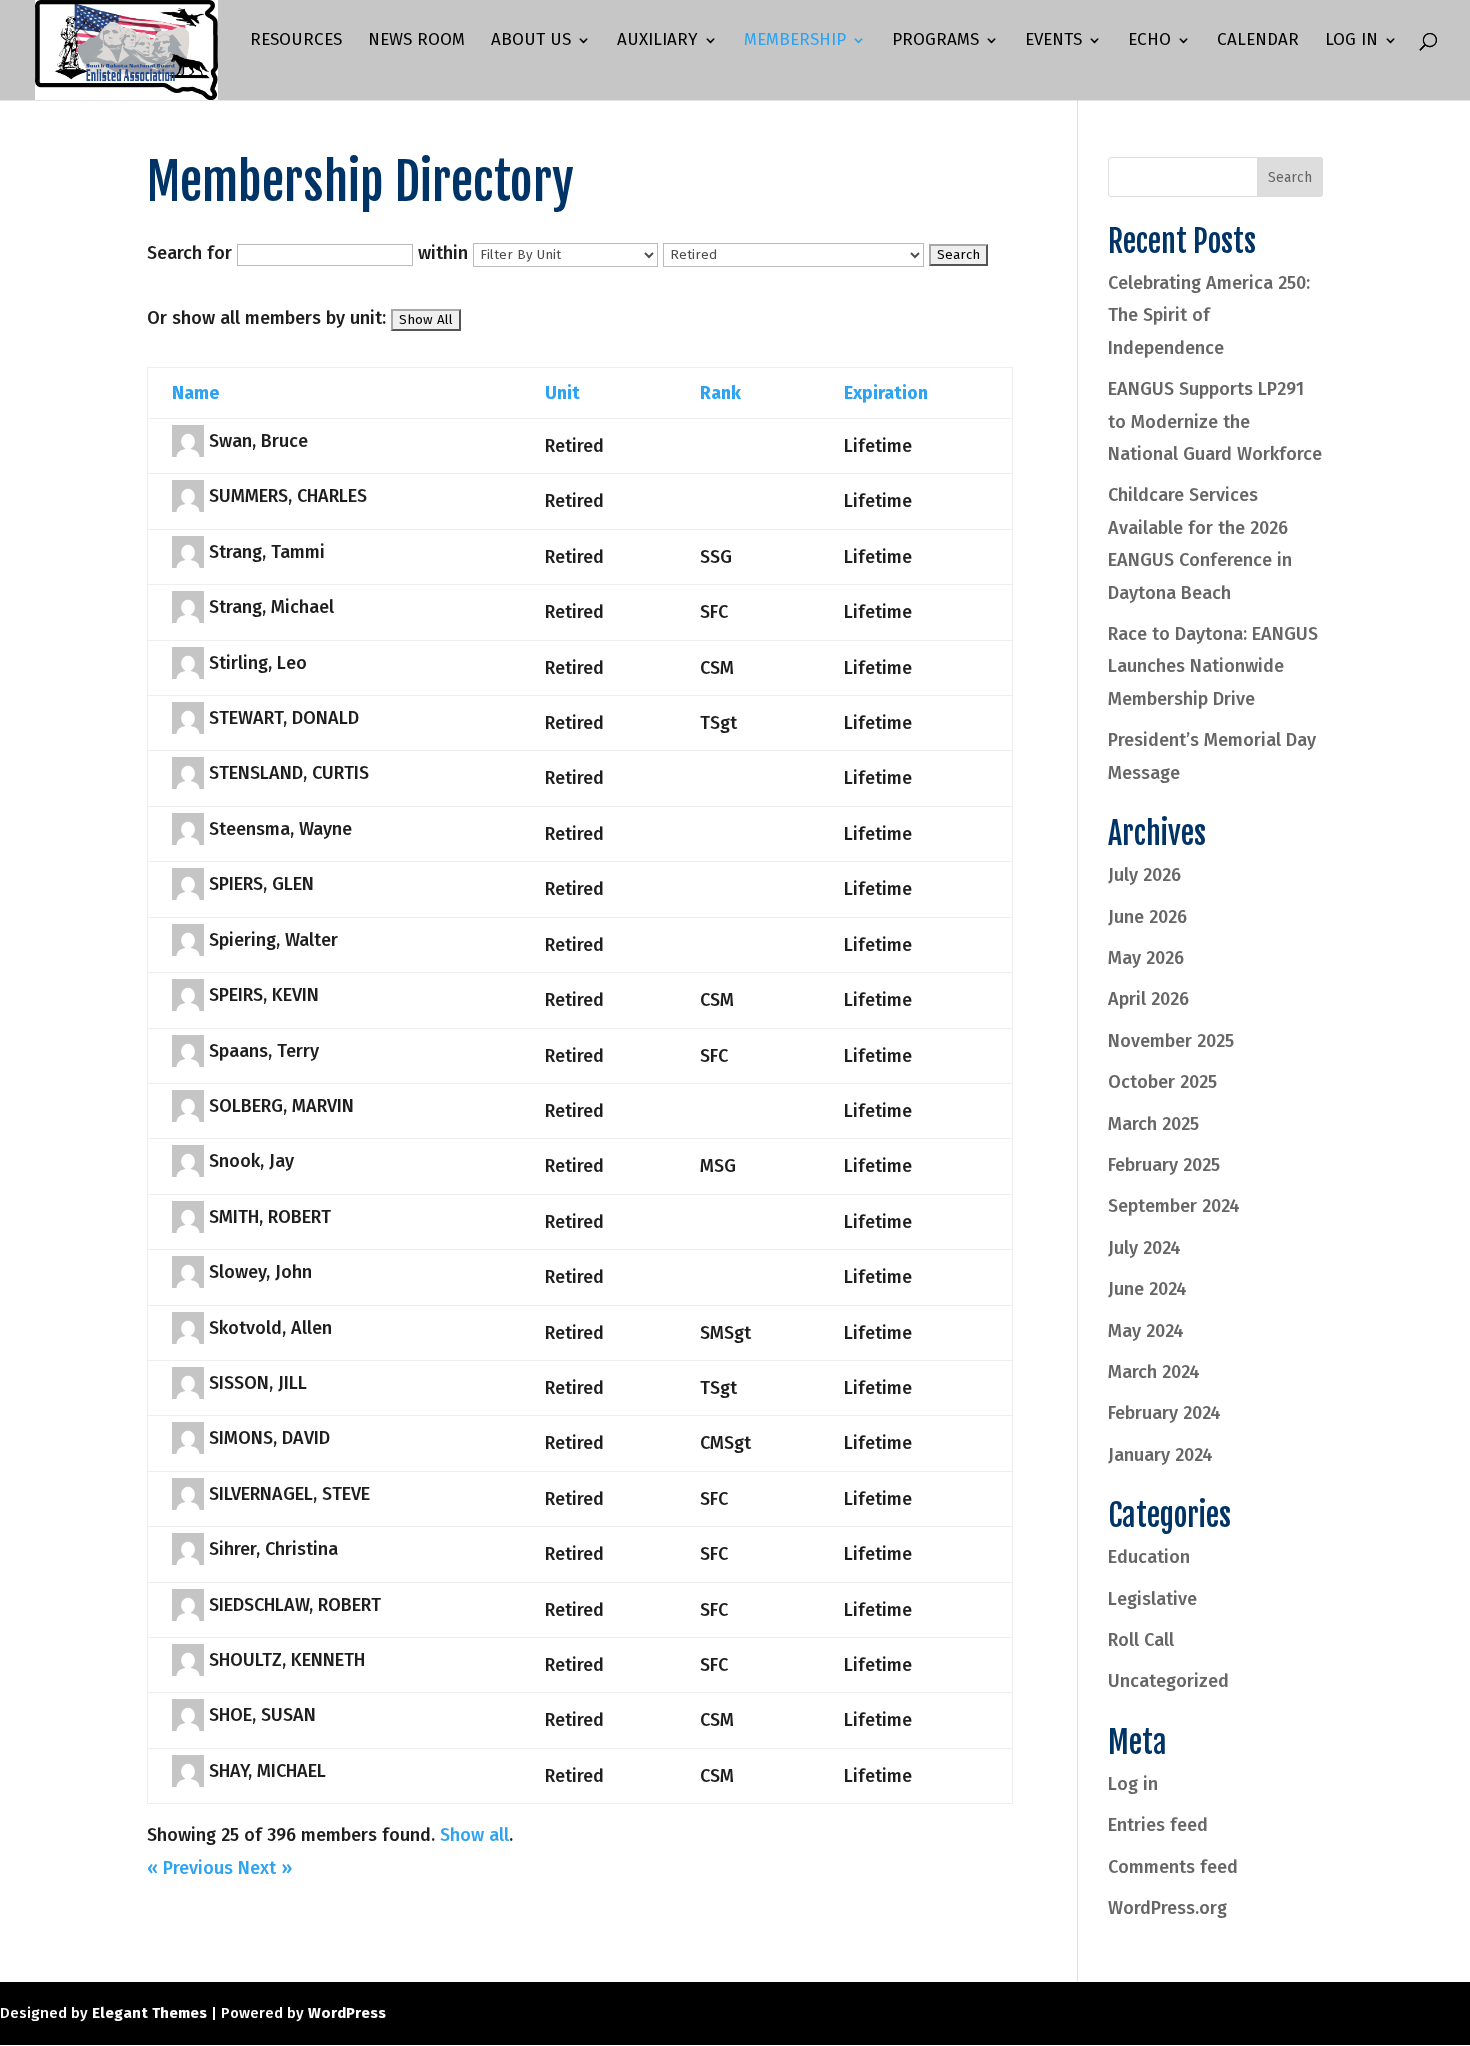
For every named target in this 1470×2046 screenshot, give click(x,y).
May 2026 (1146, 958)
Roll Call (1141, 1640)
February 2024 (1164, 1413)
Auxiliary (657, 41)
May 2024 (1146, 1331)
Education (1149, 1557)
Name (195, 393)
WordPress (347, 2013)
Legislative (1152, 1599)
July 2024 (1144, 1248)
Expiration (886, 393)
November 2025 (1171, 1041)
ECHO (1149, 41)
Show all (474, 1835)
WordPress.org (1167, 1908)
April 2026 (1148, 999)
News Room (416, 41)
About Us (531, 41)
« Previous (190, 1868)
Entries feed (1158, 1825)
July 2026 (1144, 875)
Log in (1133, 1784)
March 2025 (1153, 1124)
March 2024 (1154, 1372)
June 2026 (1147, 917)
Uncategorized (1168, 1681)
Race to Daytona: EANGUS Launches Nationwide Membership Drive (1213, 666)
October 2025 (1162, 1082)
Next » (265, 1868)
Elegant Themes (149, 2013)
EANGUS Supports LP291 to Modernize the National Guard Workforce (1215, 421)
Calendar (1258, 41)
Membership (795, 41)
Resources (296, 41)
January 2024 (1160, 1455)
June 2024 (1147, 1289)
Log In (1351, 41)
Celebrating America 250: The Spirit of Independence (1209, 315)
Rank (720, 393)
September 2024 (1174, 1206)
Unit (562, 393)
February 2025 (1164, 1165)
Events (1053, 41)
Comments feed (1173, 1867)
